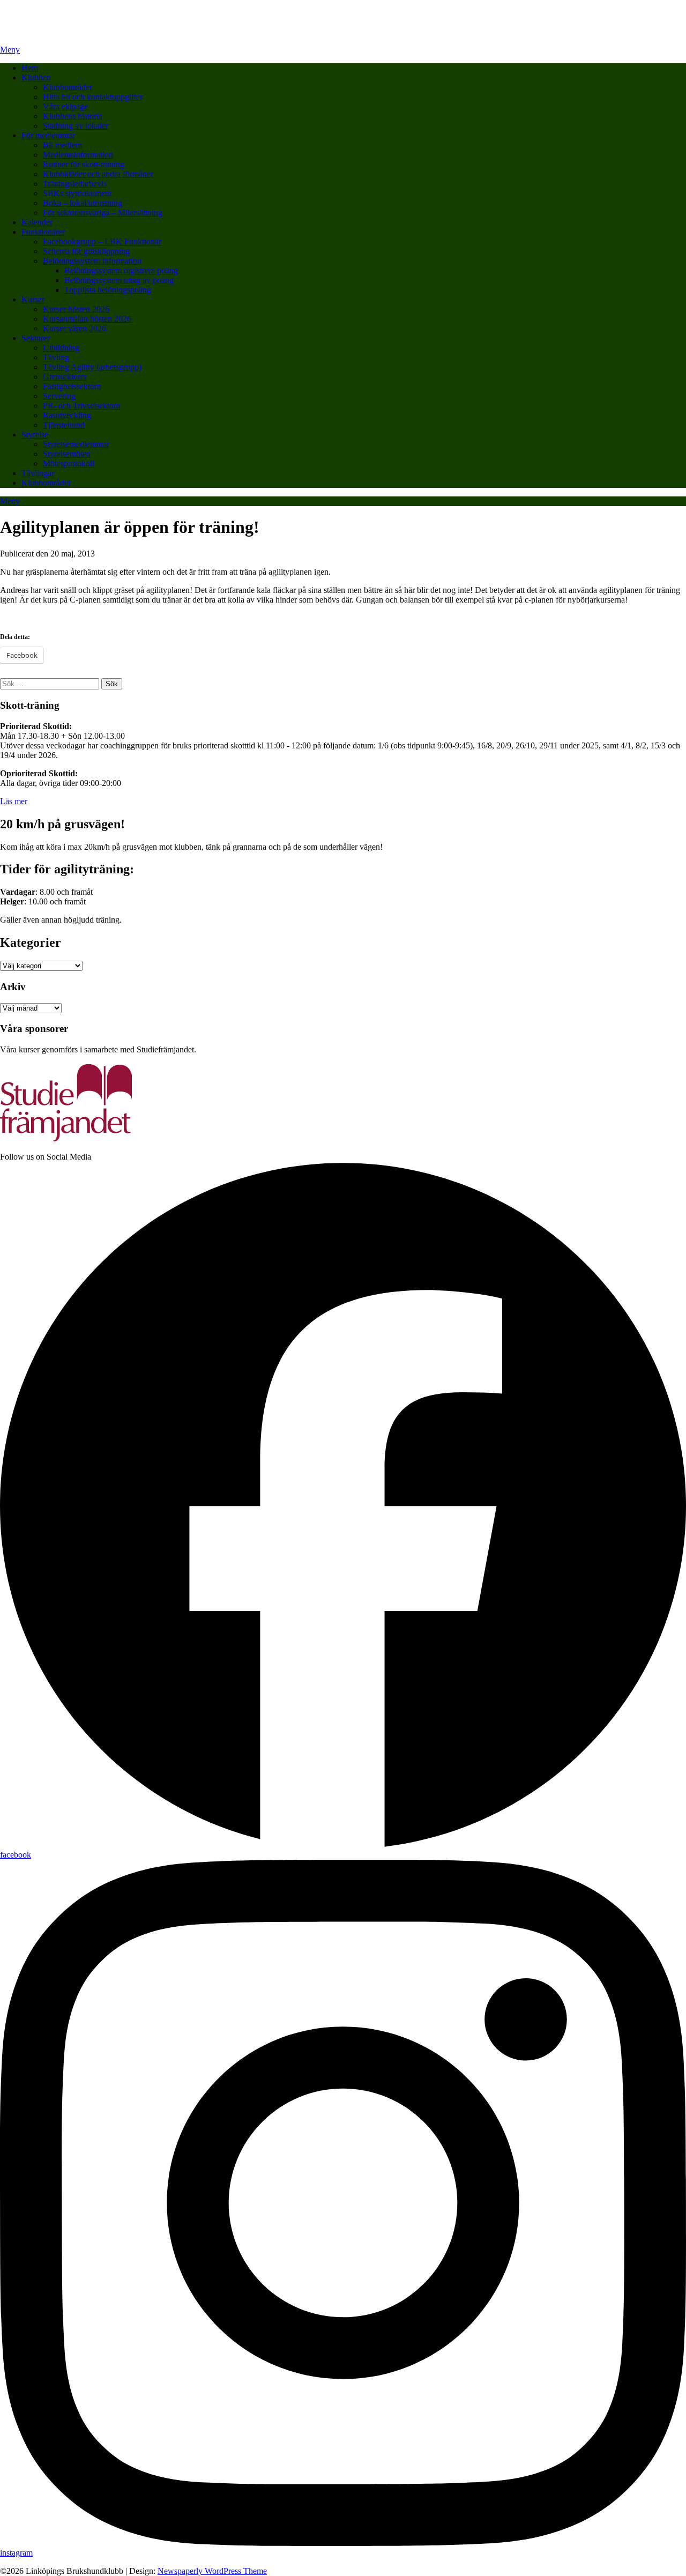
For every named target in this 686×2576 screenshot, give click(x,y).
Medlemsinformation (78, 155)
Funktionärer (43, 232)
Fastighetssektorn (72, 386)
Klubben (36, 77)
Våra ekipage (65, 106)
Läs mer (14, 801)
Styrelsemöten (67, 454)
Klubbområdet (67, 87)
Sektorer (36, 338)
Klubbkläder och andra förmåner (98, 174)
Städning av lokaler (76, 126)
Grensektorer (65, 377)
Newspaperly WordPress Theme (212, 2571)
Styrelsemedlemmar (76, 444)
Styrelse (35, 435)
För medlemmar (48, 135)
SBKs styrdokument (77, 193)
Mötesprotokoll (69, 463)
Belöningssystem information (92, 261)
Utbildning (61, 348)
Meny (10, 50)
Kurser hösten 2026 (76, 309)
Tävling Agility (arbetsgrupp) (92, 367)
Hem (30, 68)
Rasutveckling (67, 415)
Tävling (56, 357)
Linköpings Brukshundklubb (49, 13)
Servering (59, 396)
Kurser (33, 299)
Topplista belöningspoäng (108, 290)
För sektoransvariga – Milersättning (103, 213)
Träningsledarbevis (75, 184)
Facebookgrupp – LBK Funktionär (102, 242)
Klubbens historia (73, 116)
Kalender (37, 222)
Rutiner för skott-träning (84, 164)
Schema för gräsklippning (86, 251)
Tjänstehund (64, 425)
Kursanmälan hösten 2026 (87, 319)
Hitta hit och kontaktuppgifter (93, 97)
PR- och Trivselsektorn (82, 406)
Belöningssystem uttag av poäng (119, 280)
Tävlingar (38, 473)
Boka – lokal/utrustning (83, 203)
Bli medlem (62, 145)
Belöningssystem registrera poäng (121, 270)
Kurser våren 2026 (74, 328)
